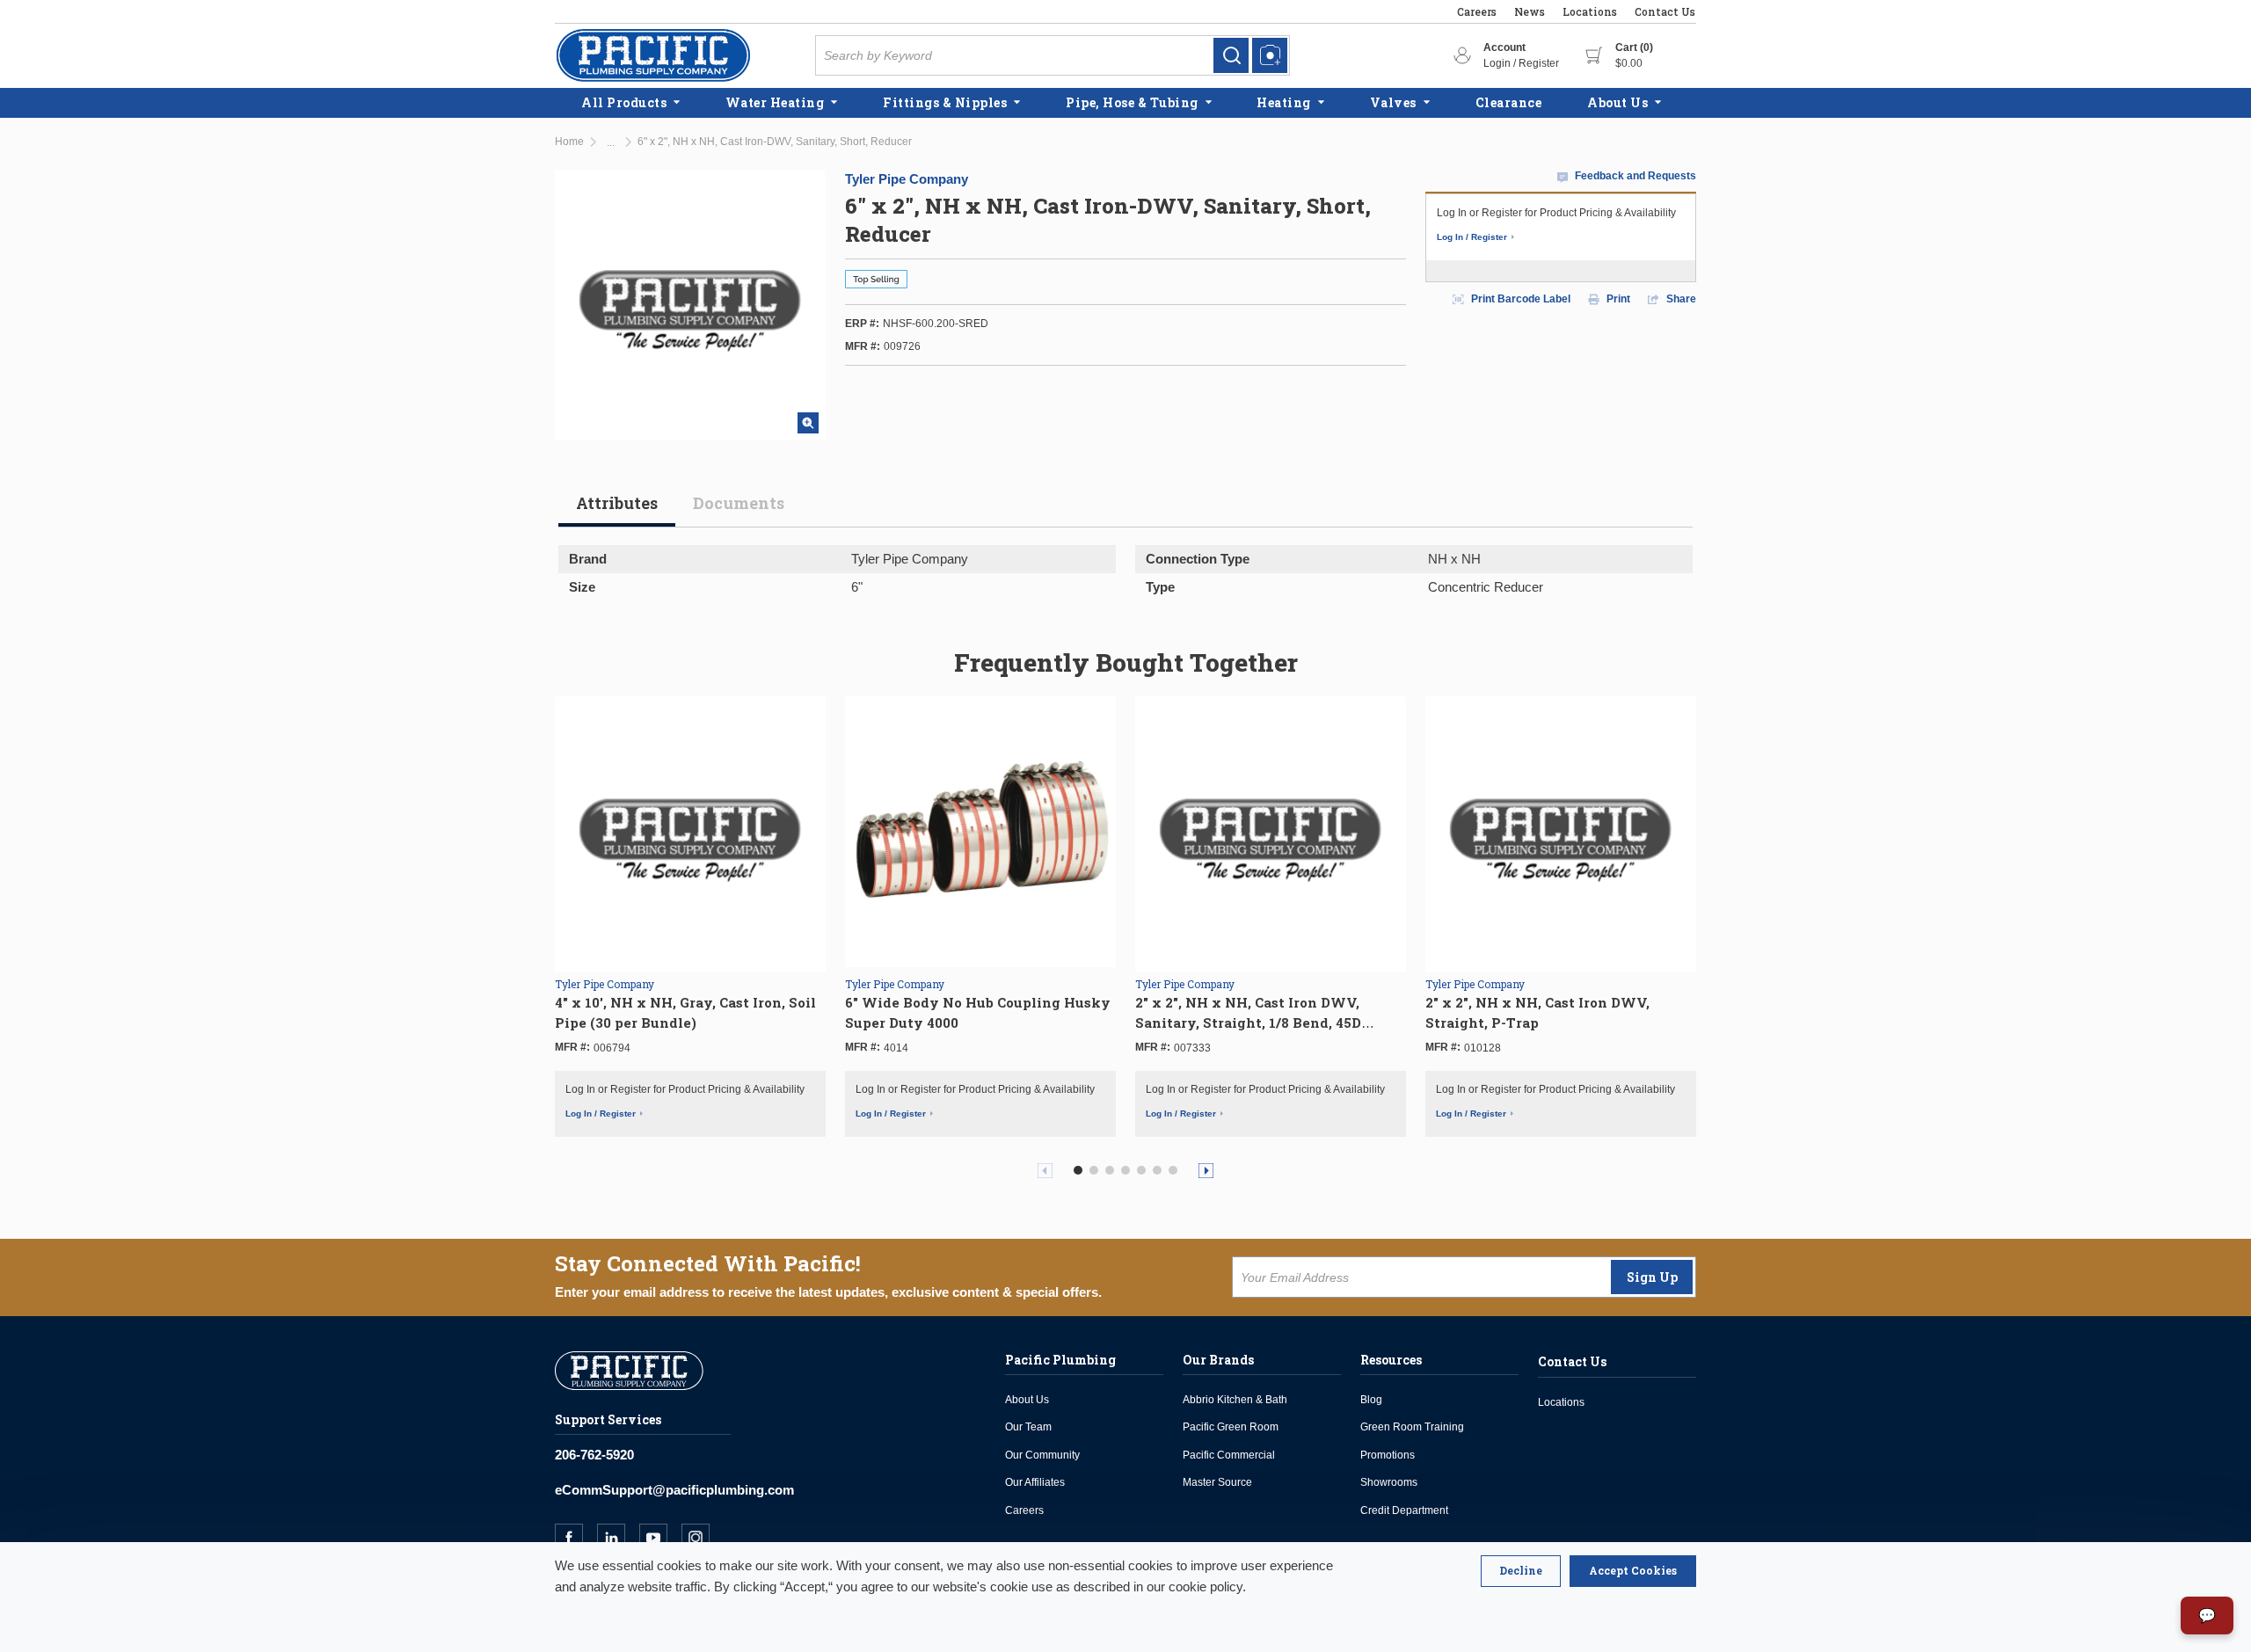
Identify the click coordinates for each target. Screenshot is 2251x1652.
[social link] (576, 1538)
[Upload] (1270, 55)
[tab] (617, 510)
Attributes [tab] (617, 503)
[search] (1231, 55)
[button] (1078, 1170)
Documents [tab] (739, 503)
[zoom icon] (808, 423)
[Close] (1521, 1571)
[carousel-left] (1045, 1171)
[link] (1231, 55)
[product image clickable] (690, 832)
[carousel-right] (1206, 1171)
